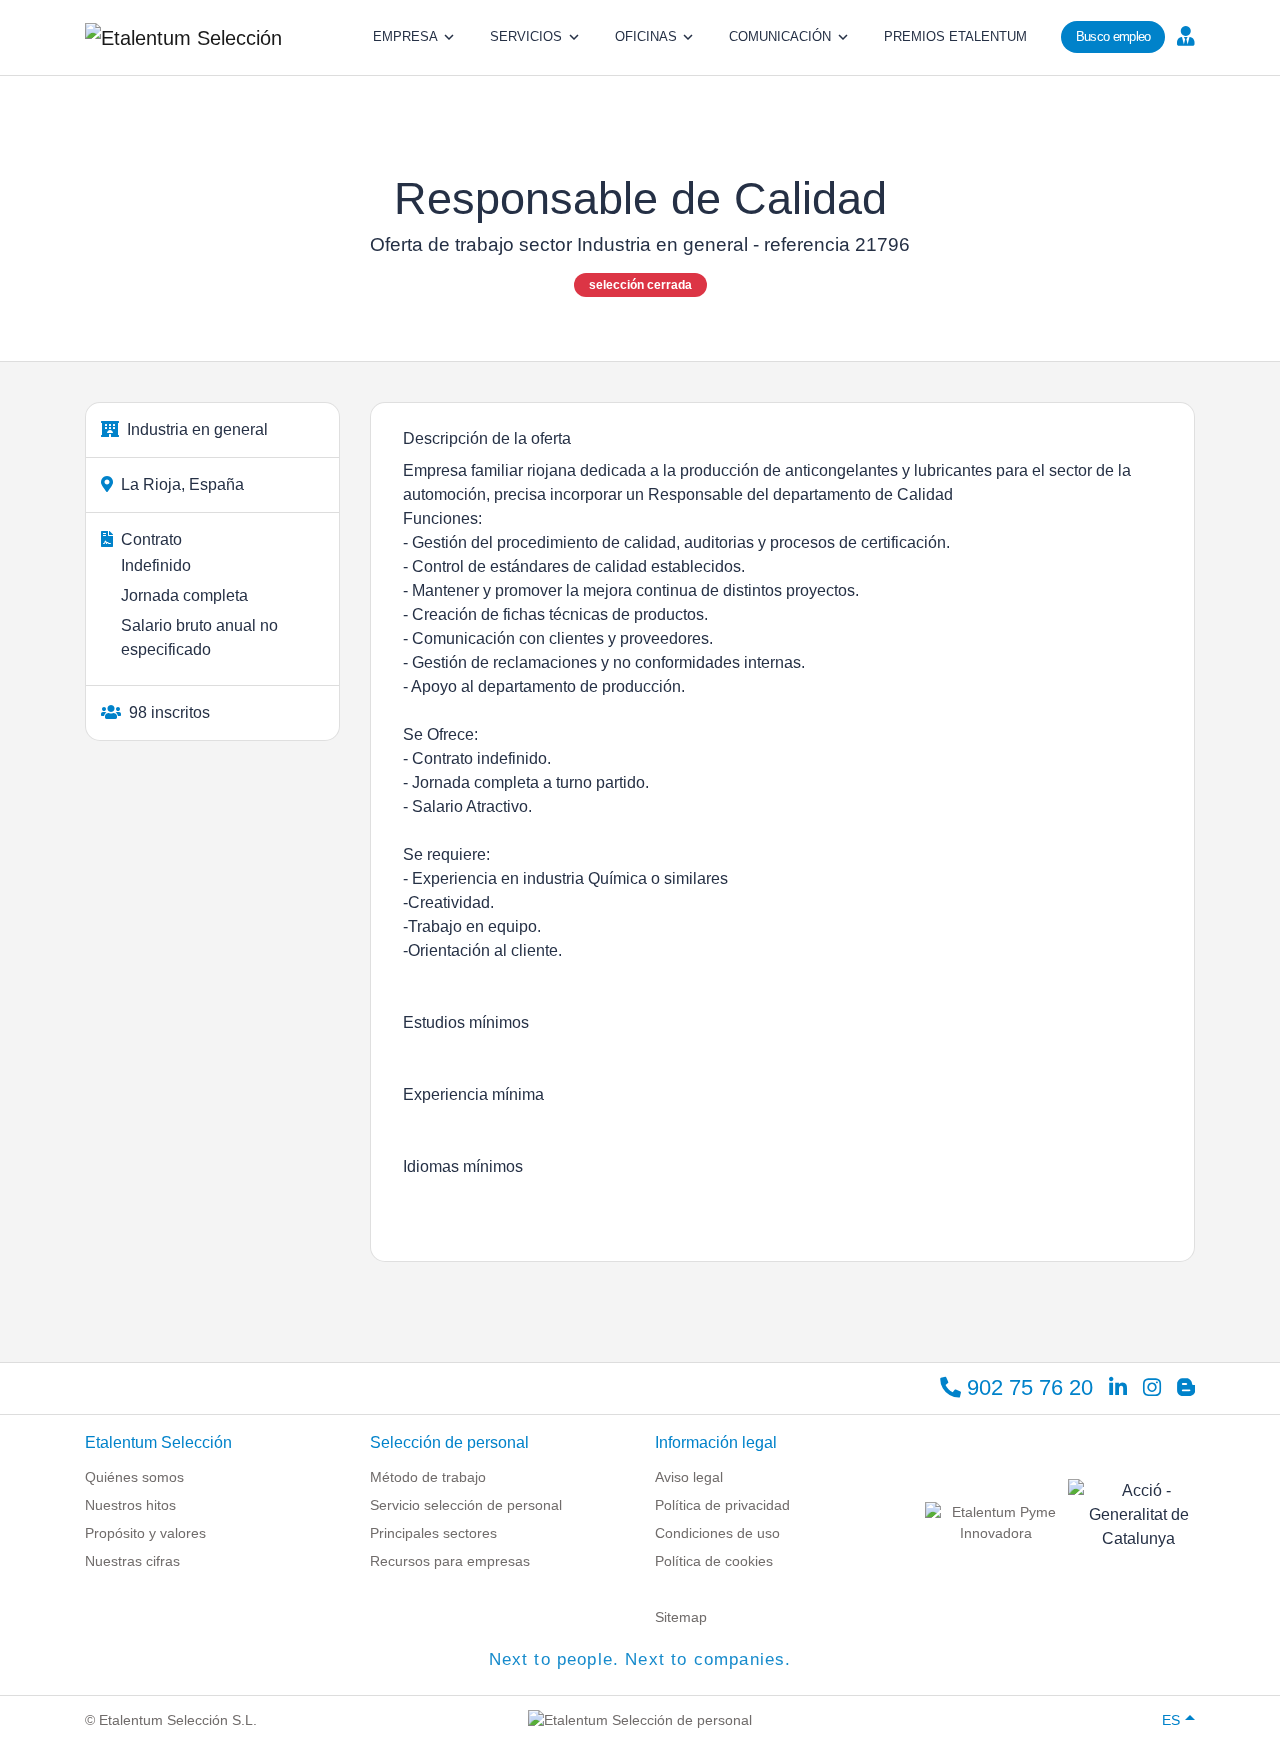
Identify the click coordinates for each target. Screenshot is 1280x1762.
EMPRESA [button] (405, 36)
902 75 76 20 (1027, 1387)
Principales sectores (433, 1533)
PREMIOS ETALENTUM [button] (955, 36)
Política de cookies (714, 1561)
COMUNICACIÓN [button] (780, 36)
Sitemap (681, 1617)
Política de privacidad (722, 1505)
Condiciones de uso (717, 1533)
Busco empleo (1113, 36)
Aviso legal (689, 1477)
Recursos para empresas (450, 1561)
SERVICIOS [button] (526, 36)
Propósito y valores (145, 1533)
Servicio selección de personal (466, 1505)
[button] (1183, 35)
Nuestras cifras (132, 1561)
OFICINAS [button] (646, 36)
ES (1171, 1720)
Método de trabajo (428, 1477)
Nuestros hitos (130, 1505)
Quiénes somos (134, 1477)
